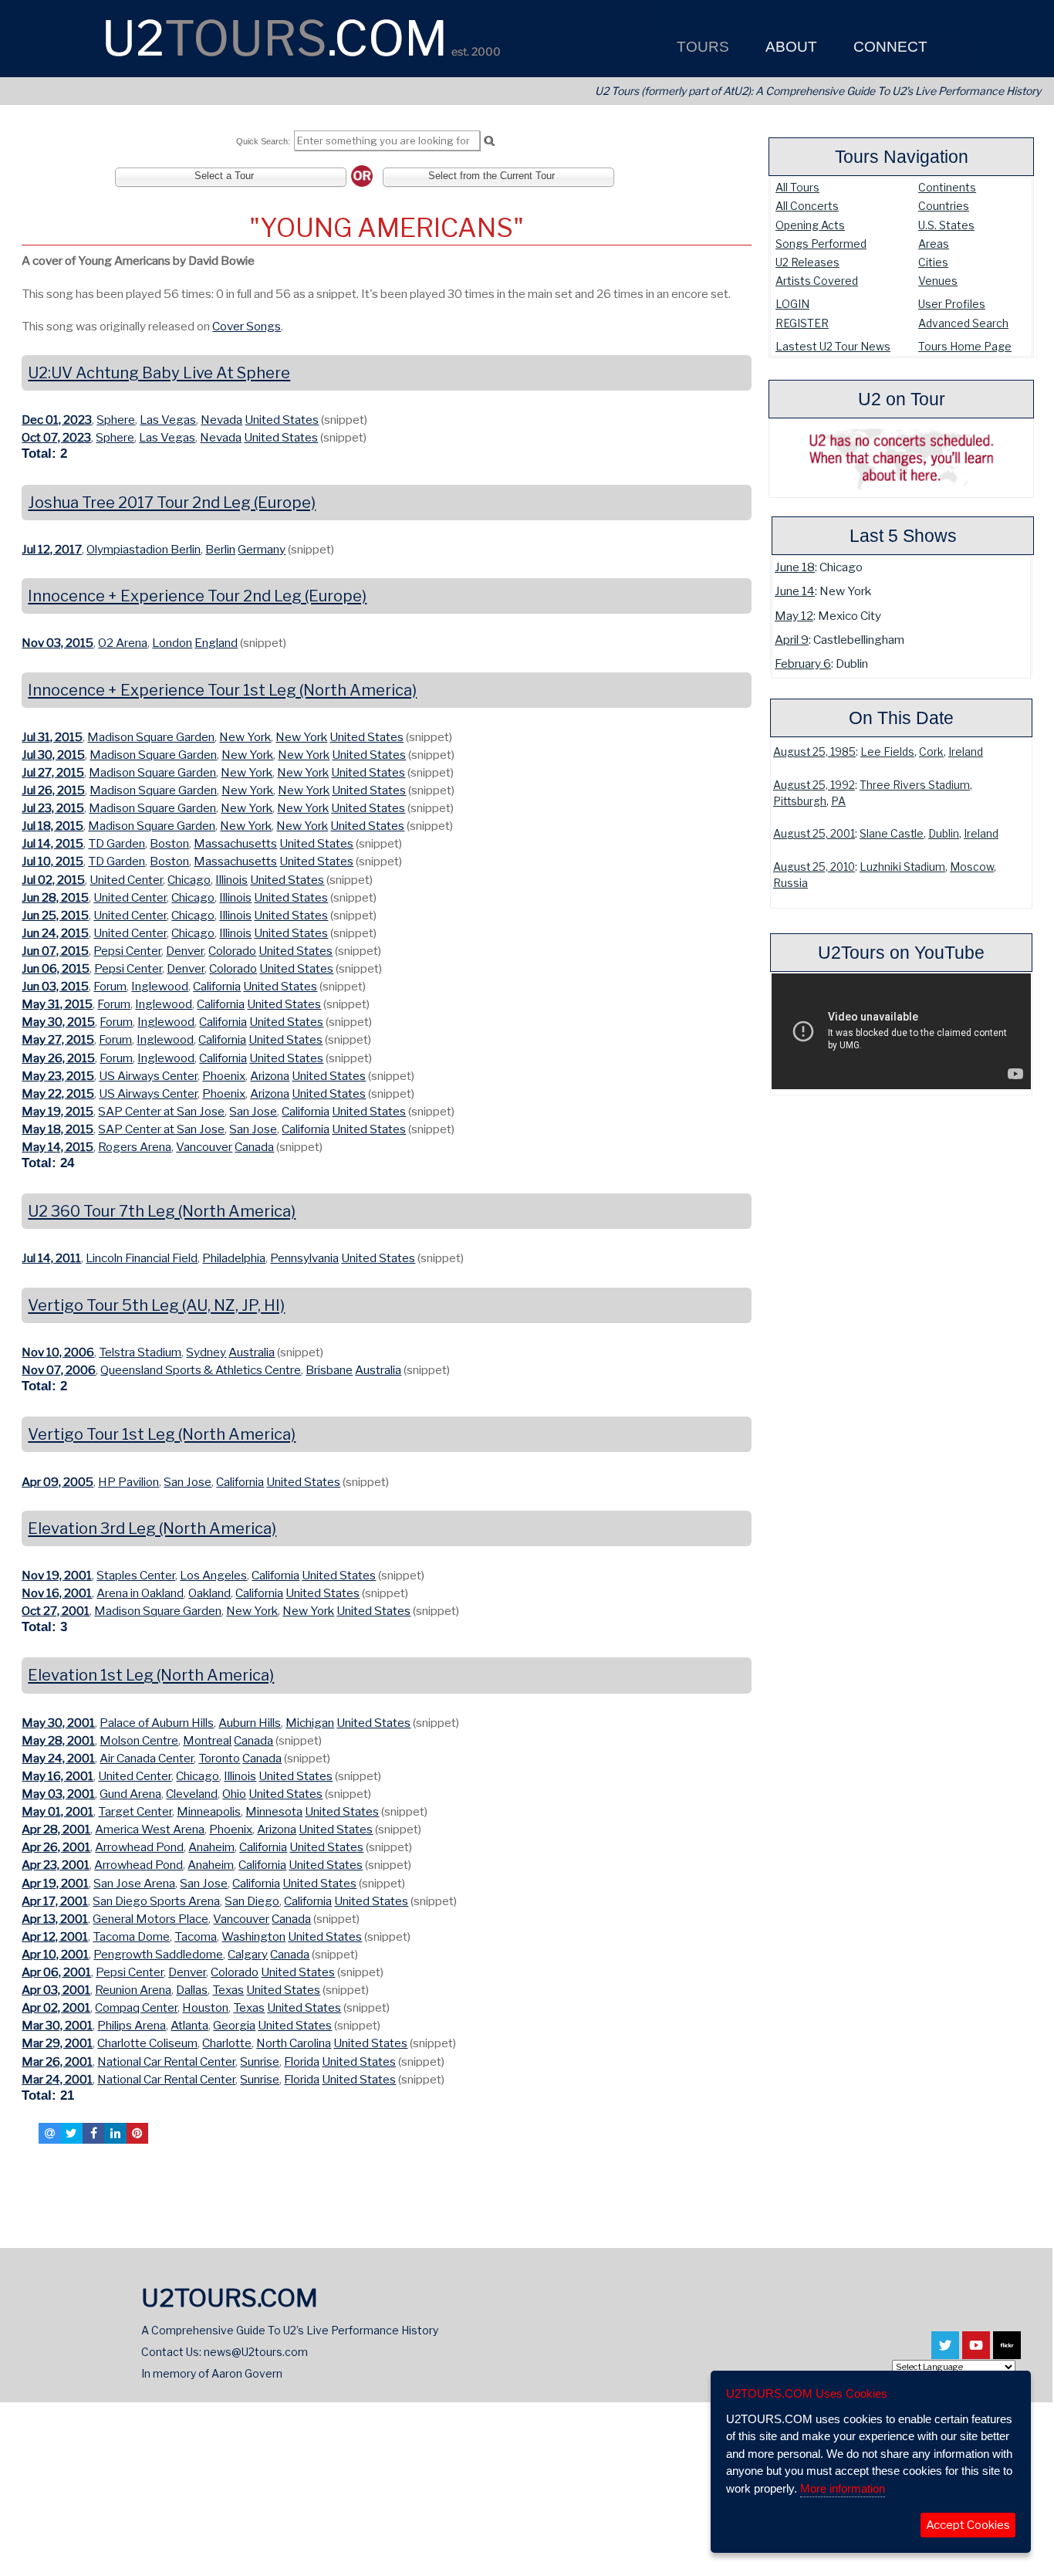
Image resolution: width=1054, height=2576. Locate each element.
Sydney (206, 1352)
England (216, 643)
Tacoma (196, 1936)
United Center (126, 880)
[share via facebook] (93, 2133)
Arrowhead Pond (139, 1847)
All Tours (797, 187)
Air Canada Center (147, 1758)
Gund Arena (130, 1794)
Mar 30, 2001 (57, 2025)
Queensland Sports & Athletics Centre (201, 1370)
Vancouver (204, 1147)
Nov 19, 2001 (57, 1575)
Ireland (966, 752)
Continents (947, 187)
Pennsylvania (304, 1258)
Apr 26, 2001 (56, 1847)
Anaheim (211, 1847)
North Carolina (294, 2043)
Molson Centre (139, 1740)
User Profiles (952, 304)
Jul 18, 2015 (52, 826)
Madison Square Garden (151, 737)
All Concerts (807, 206)
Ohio (234, 1794)
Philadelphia (234, 1258)
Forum (110, 986)
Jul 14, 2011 (51, 1258)
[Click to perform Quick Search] (489, 141)
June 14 (795, 591)
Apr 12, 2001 (55, 1936)
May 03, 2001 (58, 1794)
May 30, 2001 (58, 1723)
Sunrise (260, 2061)
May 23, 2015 (58, 1076)
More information (843, 2488)
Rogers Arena (135, 1147)
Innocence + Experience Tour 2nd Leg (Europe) (197, 596)
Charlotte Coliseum (147, 2043)
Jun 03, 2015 (55, 986)
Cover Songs (247, 326)
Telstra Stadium (140, 1352)
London (172, 643)
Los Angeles (213, 1575)
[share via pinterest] (137, 2133)
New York (245, 737)
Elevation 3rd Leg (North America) (152, 1528)
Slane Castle (892, 834)
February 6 (803, 663)
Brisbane (329, 1370)
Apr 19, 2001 (55, 1883)
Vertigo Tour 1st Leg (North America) (162, 1434)
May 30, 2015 (58, 1022)
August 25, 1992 (814, 785)
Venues (938, 281)
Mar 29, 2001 (57, 2043)
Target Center (135, 1811)
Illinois (231, 880)
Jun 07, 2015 (55, 951)
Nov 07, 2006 (59, 1370)
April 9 (792, 640)
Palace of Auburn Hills (157, 1723)
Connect (888, 47)
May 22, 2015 (58, 1093)
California (217, 986)
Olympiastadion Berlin (144, 549)
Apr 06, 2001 (56, 1972)
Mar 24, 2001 (57, 2079)
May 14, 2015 (57, 1147)
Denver (185, 951)
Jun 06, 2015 (56, 968)
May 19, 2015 (57, 1111)
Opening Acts (810, 225)
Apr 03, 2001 (56, 1990)
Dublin (944, 834)
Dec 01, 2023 (57, 420)
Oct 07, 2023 (56, 437)
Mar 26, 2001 (57, 2061)
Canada (254, 1147)
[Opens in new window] (945, 2352)
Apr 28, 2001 (56, 1829)
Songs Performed (821, 244)
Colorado (232, 951)
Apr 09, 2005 (57, 1482)
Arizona (270, 1076)
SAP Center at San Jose (161, 1111)
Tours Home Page (965, 346)
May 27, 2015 (58, 1039)
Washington (253, 1936)
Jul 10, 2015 (52, 861)
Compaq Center (136, 2007)
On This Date (901, 718)
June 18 (795, 567)
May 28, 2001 (58, 1740)
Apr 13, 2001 (55, 1919)
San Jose (253, 1111)
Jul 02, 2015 (53, 880)
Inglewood (160, 986)
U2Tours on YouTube (901, 953)
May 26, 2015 (58, 1058)
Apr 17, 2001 (55, 1901)
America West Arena (150, 1829)
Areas (934, 244)
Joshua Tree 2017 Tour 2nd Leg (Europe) (172, 503)
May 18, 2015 (57, 1129)
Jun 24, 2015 (55, 933)
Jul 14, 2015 (52, 843)
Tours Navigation (902, 157)
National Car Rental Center (166, 2061)
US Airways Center (148, 1076)
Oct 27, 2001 (56, 1611)
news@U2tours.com (256, 2352)
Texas (228, 1990)
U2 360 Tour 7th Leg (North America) (162, 1211)
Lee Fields (887, 752)
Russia (790, 883)
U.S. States (946, 225)
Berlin (220, 549)
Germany (262, 549)
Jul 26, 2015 (53, 790)
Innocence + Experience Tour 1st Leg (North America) (222, 690)
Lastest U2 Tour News (833, 346)
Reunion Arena (133, 1990)
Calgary (248, 1954)
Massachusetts (235, 843)
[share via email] (49, 2133)
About (789, 47)
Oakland (209, 1593)
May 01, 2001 (57, 1811)
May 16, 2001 (57, 1776)
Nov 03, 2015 (57, 643)
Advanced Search (963, 323)
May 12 (794, 616)
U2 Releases (807, 262)
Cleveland (192, 1794)
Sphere (116, 420)
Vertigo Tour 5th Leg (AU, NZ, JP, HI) (156, 1305)
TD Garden (117, 843)
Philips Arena (132, 2025)
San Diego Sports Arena (156, 1901)
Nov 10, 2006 (58, 1352)
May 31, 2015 (57, 1004)
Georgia (234, 2025)
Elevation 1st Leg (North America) (151, 1675)
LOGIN (792, 304)
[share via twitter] (72, 2133)
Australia (252, 1352)
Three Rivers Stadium (915, 785)
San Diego (252, 1901)
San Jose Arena (134, 1883)
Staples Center (136, 1575)
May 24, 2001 (58, 1758)
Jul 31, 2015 (52, 737)
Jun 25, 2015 (55, 915)
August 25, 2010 (814, 867)
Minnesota (274, 1811)
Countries (944, 206)
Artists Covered (817, 281)
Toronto (219, 1758)
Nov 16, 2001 (57, 1593)
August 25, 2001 (814, 834)
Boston (169, 843)
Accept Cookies (968, 2525)
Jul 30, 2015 (53, 755)
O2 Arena (123, 643)
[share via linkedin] (115, 2133)
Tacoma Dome (131, 1936)
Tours (701, 47)
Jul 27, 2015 (53, 772)
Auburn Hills (250, 1723)
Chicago (189, 880)
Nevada (221, 420)
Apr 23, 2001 (56, 1865)
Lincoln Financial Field (142, 1258)
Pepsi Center (127, 951)
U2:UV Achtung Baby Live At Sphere (159, 373)
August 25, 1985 (814, 752)
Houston (205, 2007)
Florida (302, 2061)
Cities (933, 262)
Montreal (207, 1740)
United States (282, 420)
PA (838, 801)
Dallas (192, 1990)
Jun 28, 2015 (55, 897)
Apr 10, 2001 (55, 1954)
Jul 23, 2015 (53, 808)
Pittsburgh (800, 801)
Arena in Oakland (140, 1593)
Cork (931, 752)
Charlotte (227, 2043)
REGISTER (802, 323)
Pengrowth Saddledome (158, 1954)
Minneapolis (209, 1811)
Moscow (972, 867)
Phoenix (224, 1076)
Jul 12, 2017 (52, 549)
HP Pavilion (128, 1482)
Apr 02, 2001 (56, 2007)
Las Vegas (168, 420)
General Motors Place (150, 1919)
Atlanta (189, 2025)
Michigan (310, 1723)
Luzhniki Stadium (902, 867)
